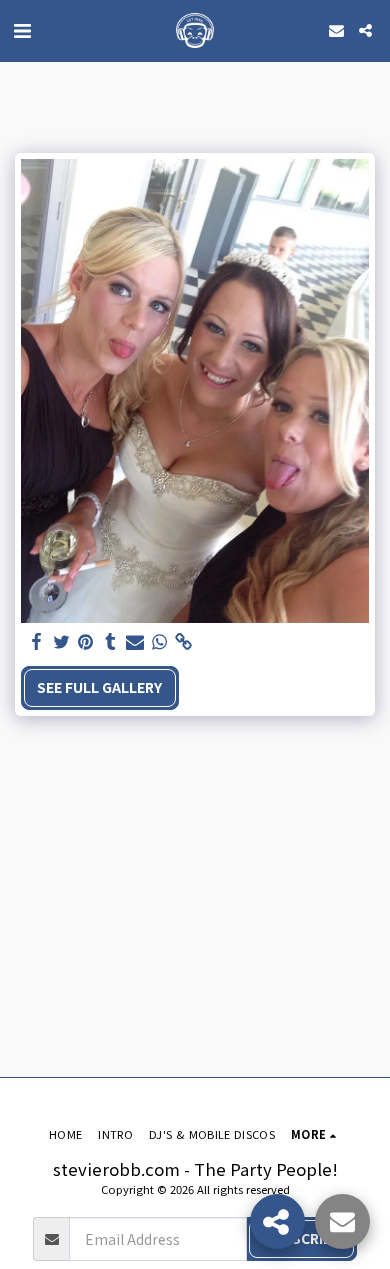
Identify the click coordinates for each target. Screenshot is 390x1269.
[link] (184, 642)
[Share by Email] (135, 642)
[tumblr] (111, 642)
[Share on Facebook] (37, 642)
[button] (22, 29)
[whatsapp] (160, 642)
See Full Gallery (99, 687)
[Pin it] (86, 642)
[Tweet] (62, 642)
